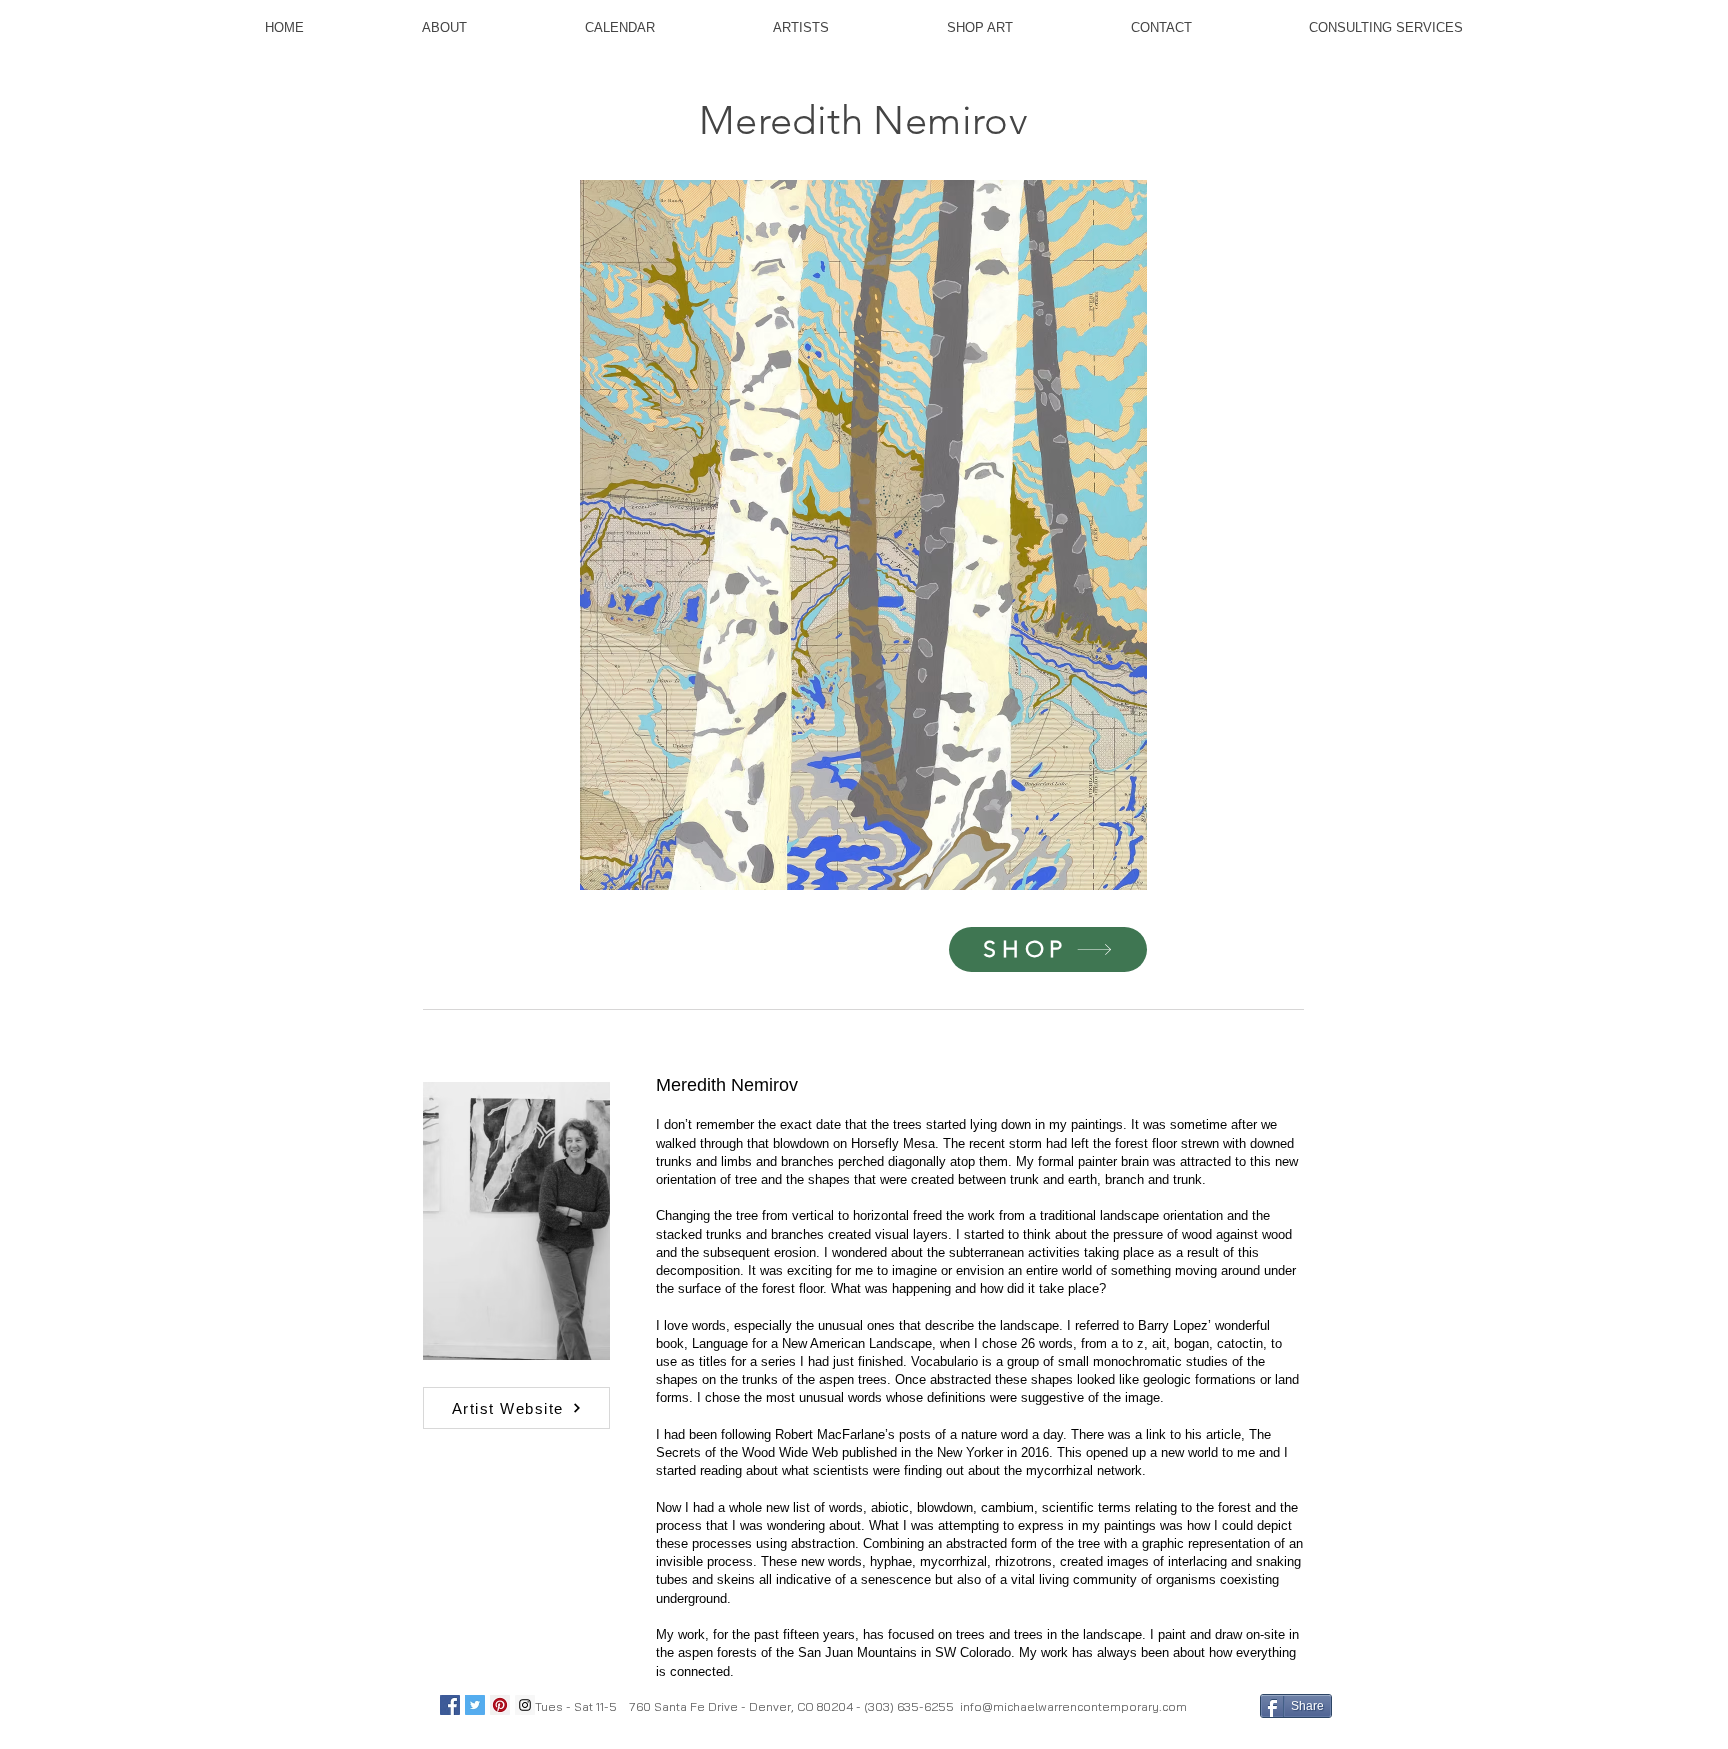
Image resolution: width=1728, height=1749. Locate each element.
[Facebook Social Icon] (450, 1705)
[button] (951, 535)
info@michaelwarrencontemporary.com (1073, 1706)
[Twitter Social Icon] (475, 1705)
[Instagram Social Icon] (525, 1705)
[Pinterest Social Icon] (500, 1705)
